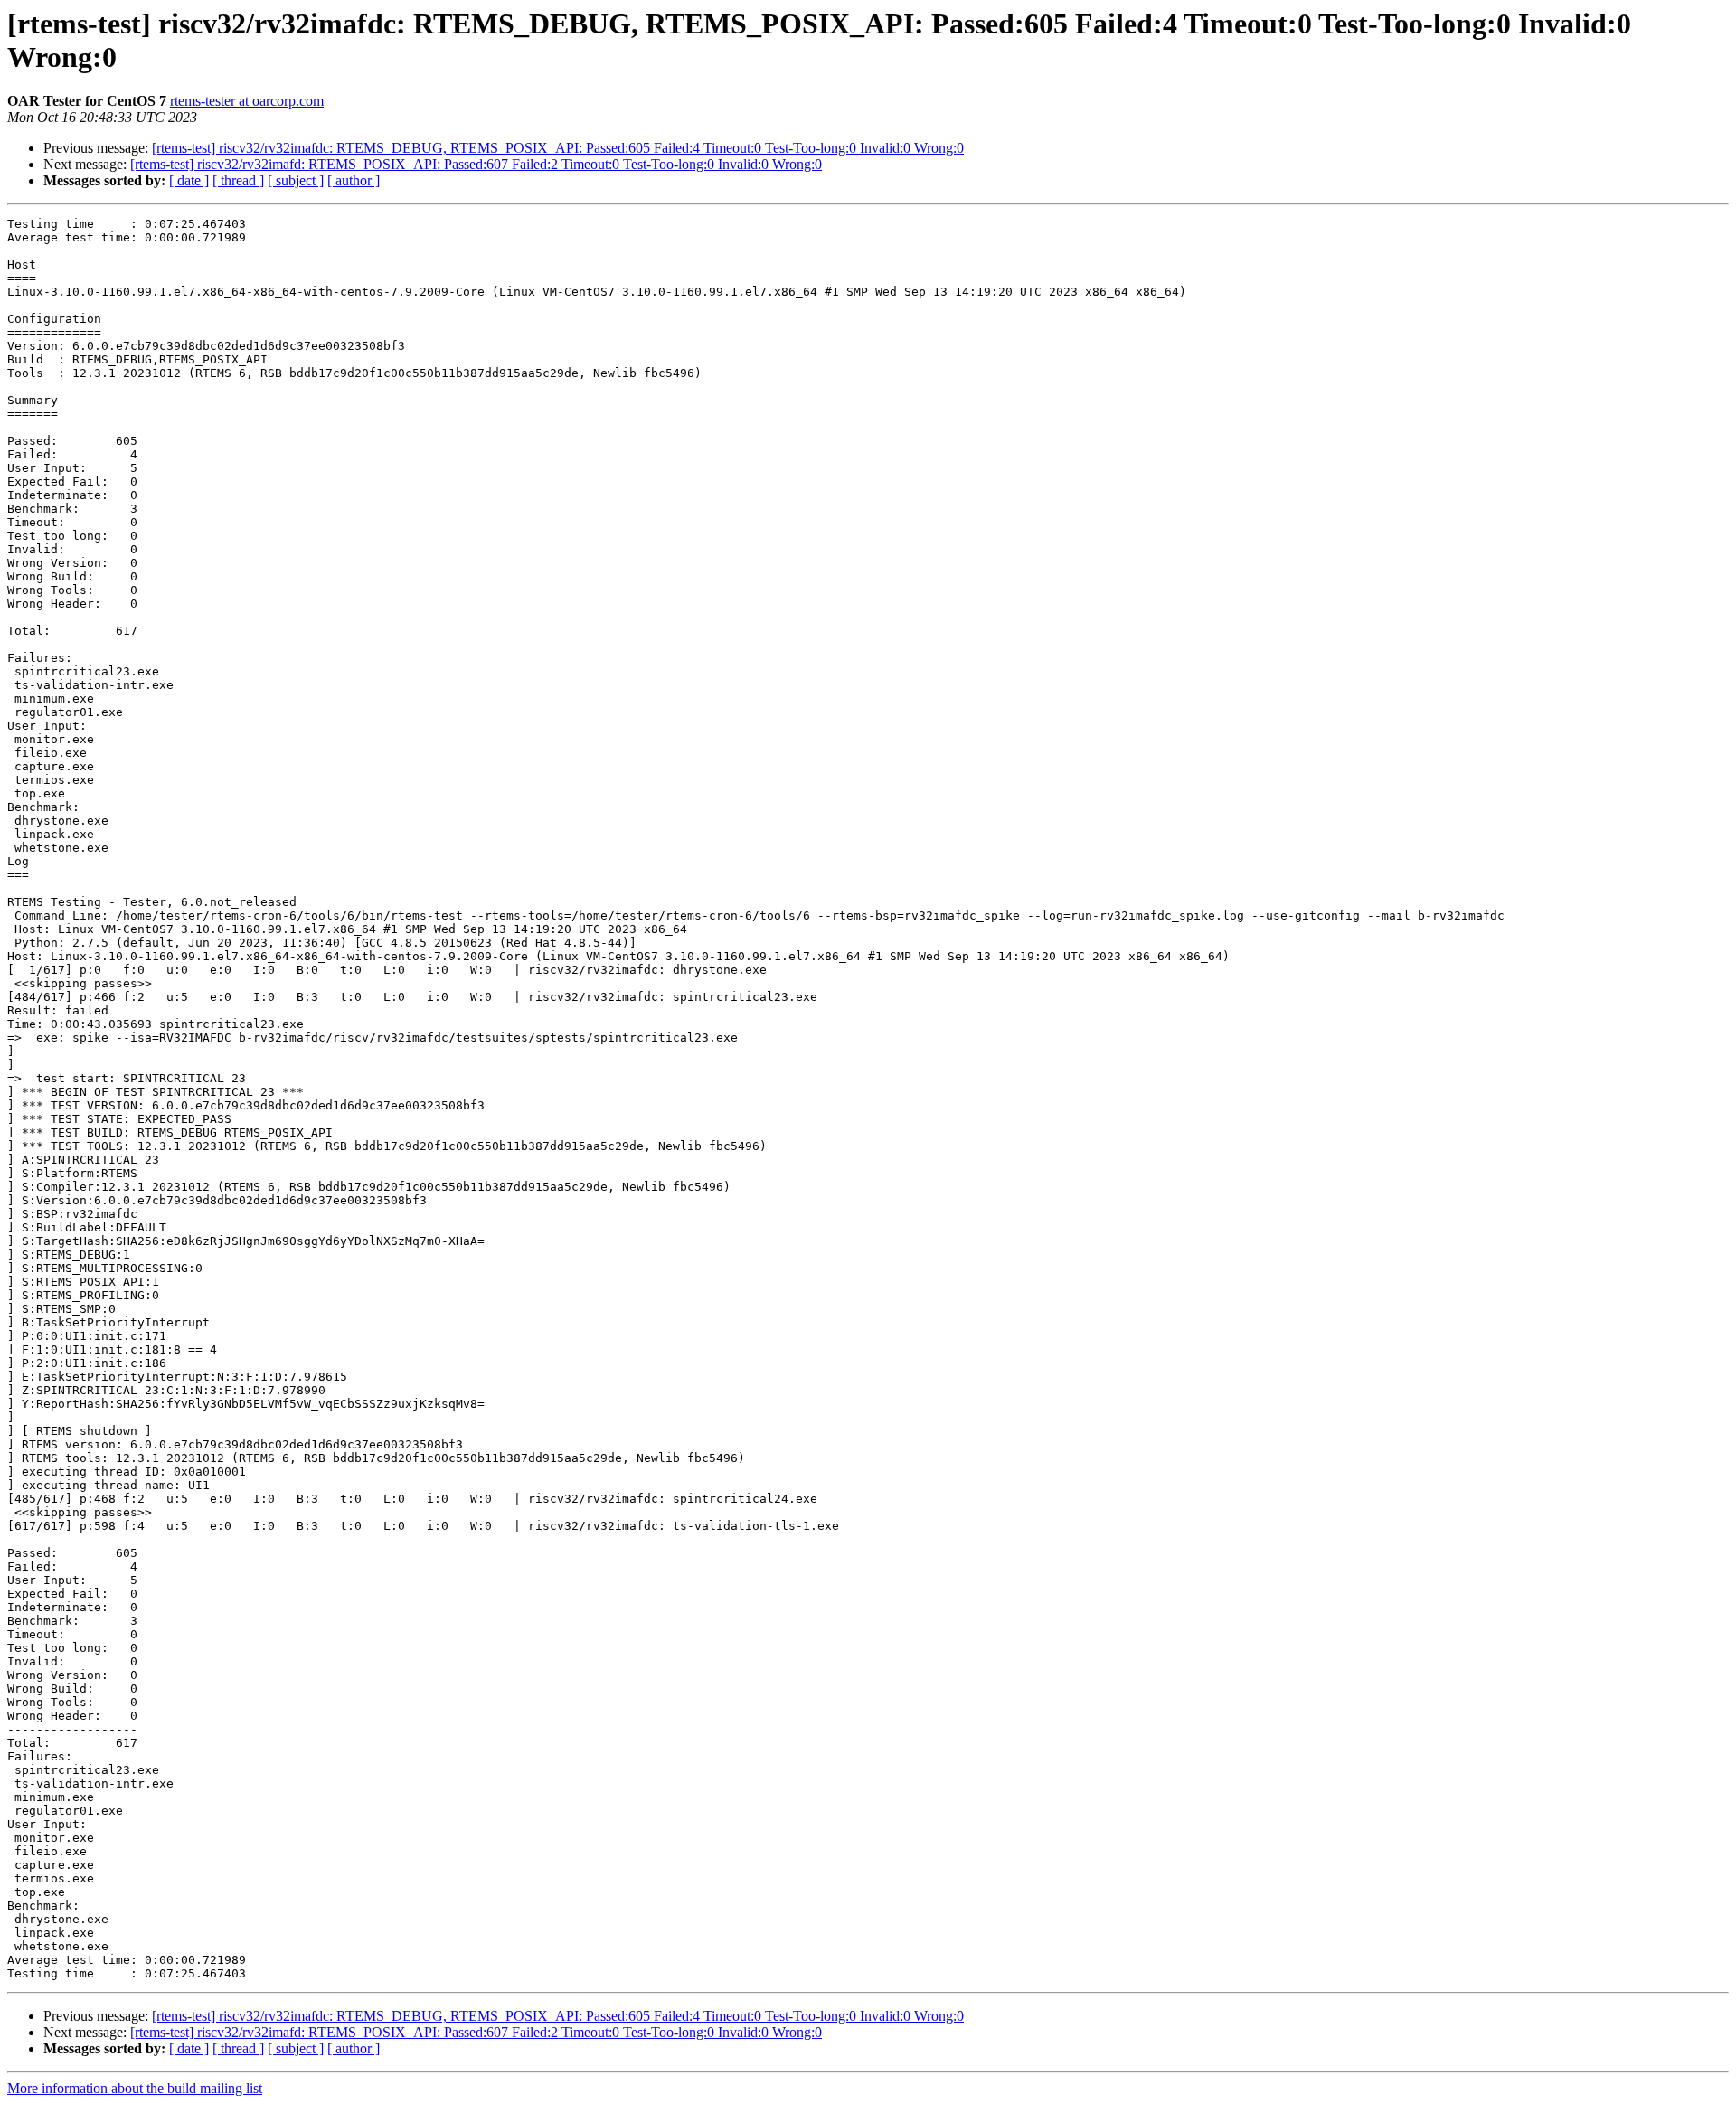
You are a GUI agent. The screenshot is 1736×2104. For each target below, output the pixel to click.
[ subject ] (296, 180)
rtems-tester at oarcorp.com (247, 101)
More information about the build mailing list (135, 2088)
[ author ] (354, 180)
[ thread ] (238, 180)
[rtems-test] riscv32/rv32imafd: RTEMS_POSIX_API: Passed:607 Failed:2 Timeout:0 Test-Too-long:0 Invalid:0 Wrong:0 (476, 164)
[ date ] (189, 180)
